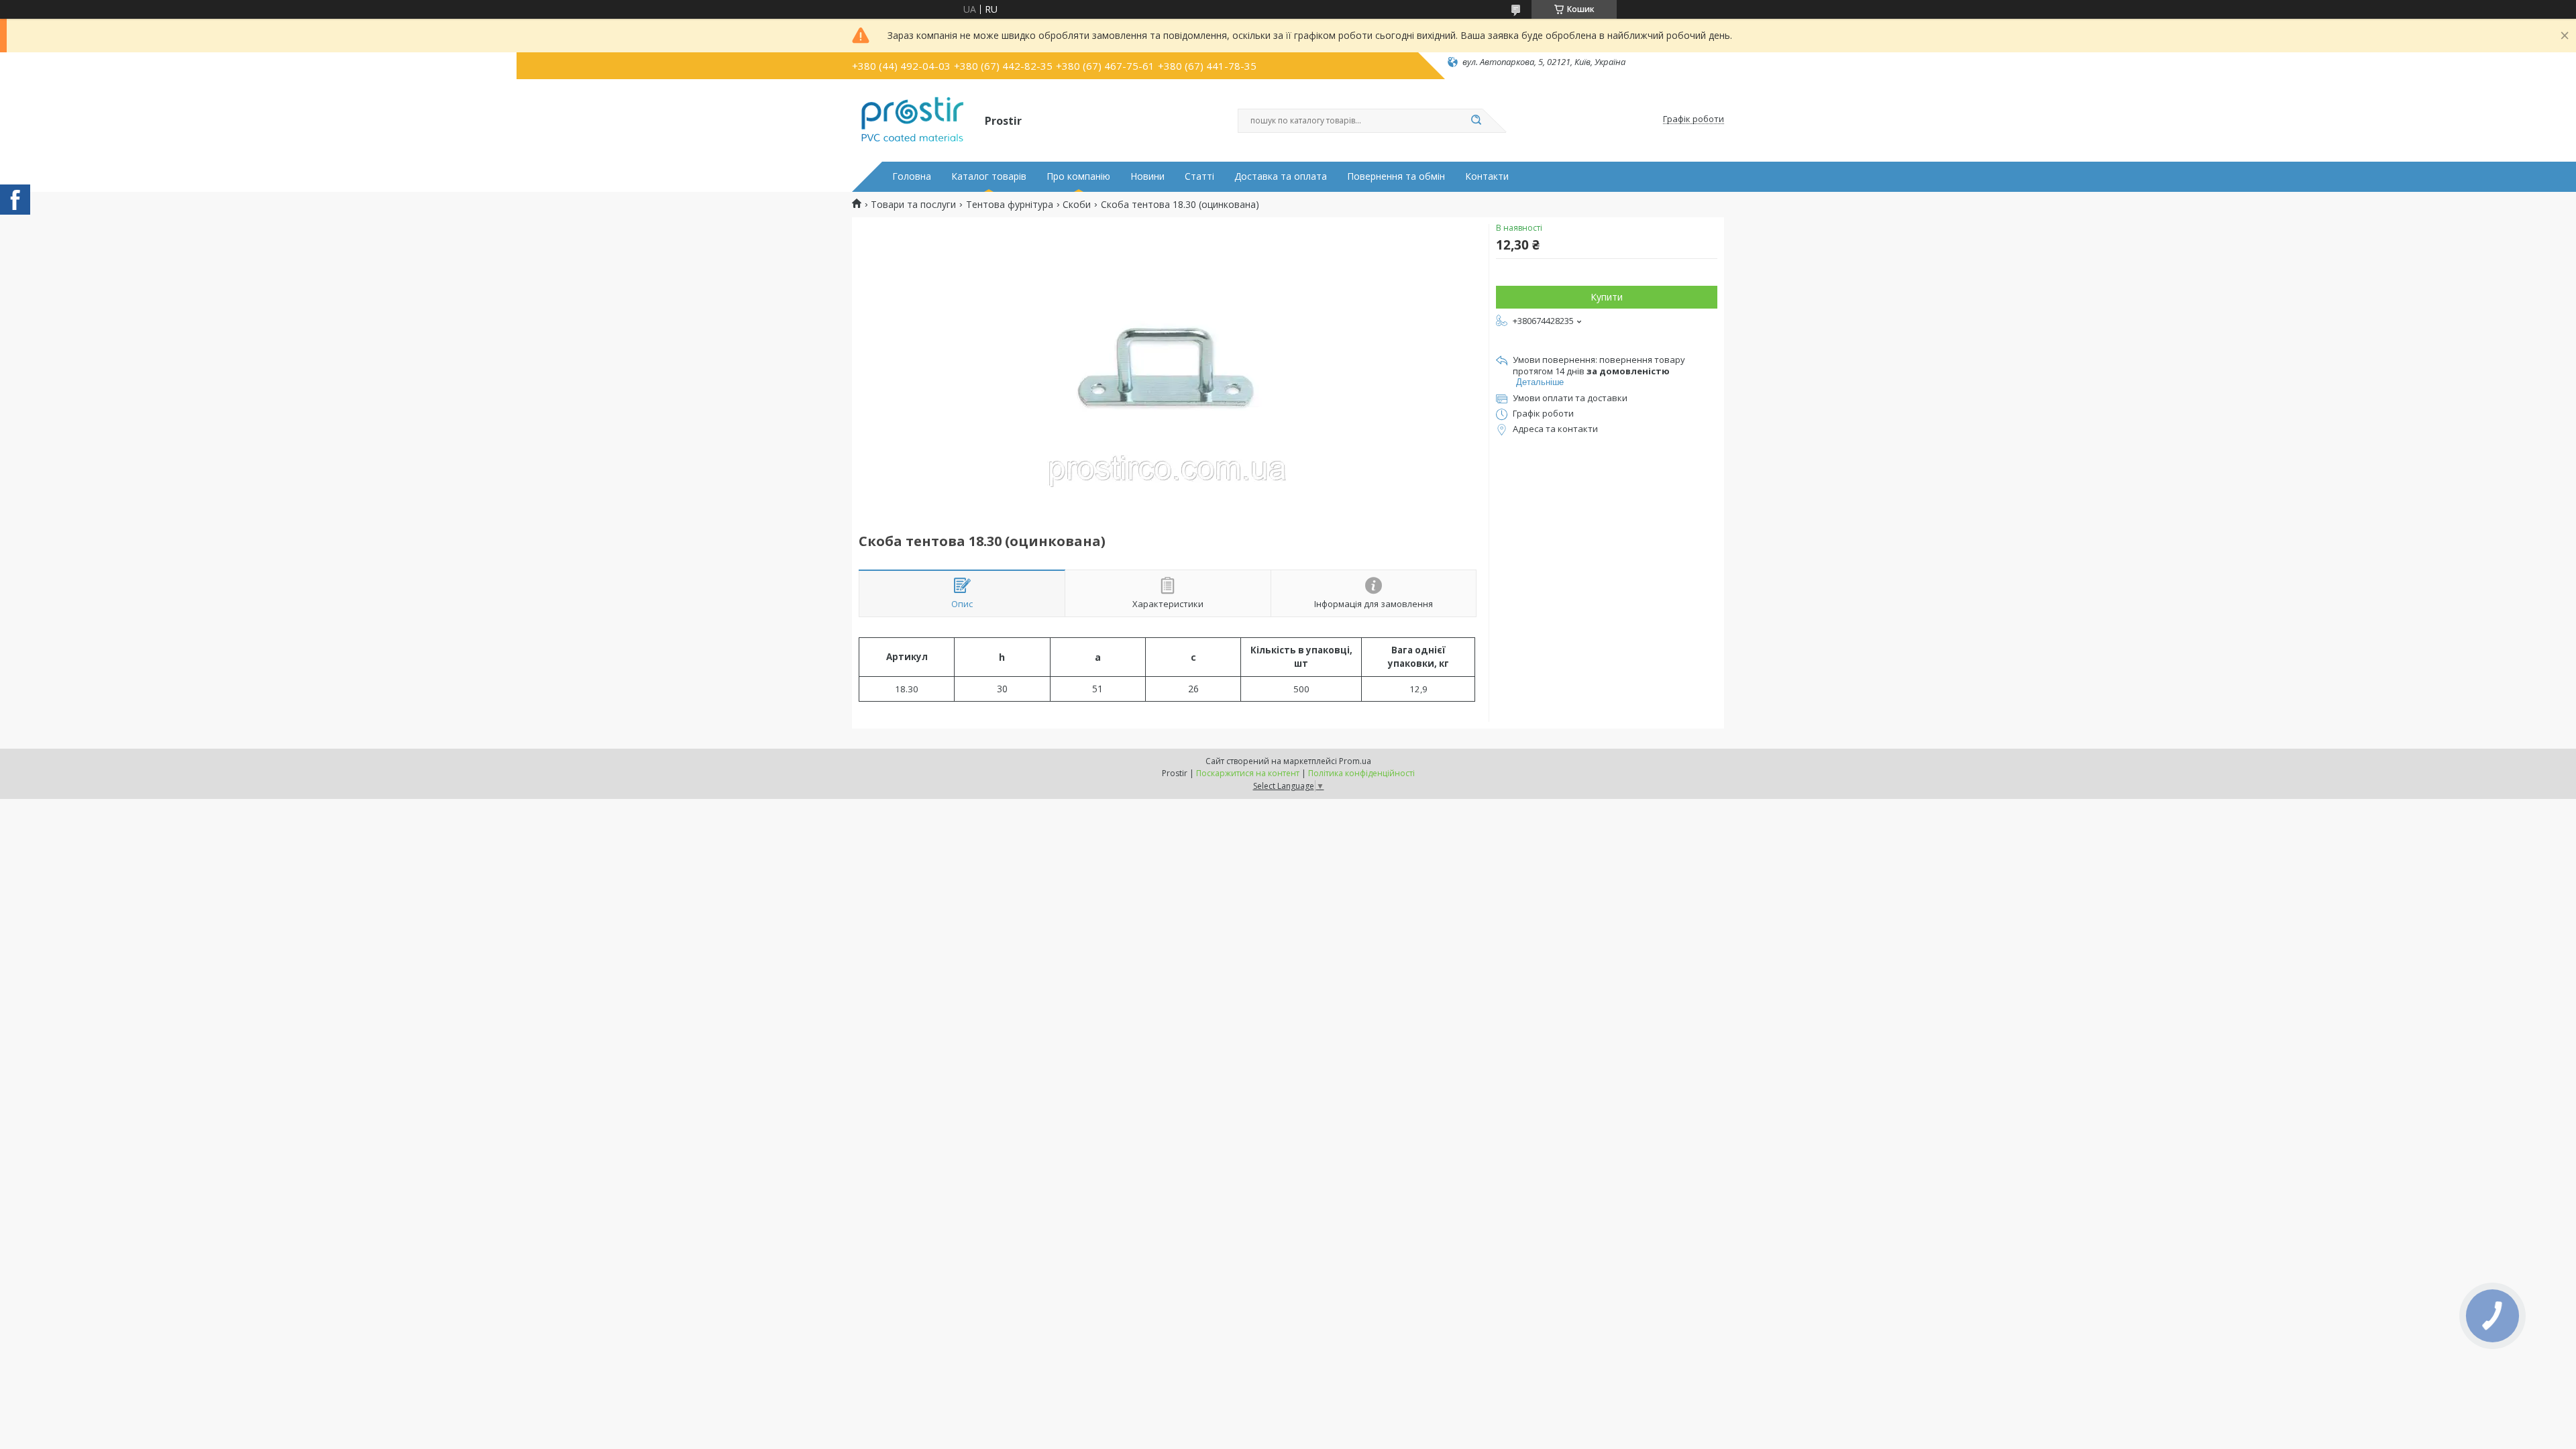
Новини (1147, 176)
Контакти (1487, 176)
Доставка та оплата (1281, 176)
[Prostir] (912, 119)
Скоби (1077, 205)
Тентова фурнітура (1010, 205)
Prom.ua (1355, 761)
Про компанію (1078, 176)
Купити (1607, 297)
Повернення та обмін (1396, 176)
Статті (1199, 176)
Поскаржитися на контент (1248, 773)
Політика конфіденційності (1361, 773)
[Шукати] (1476, 121)
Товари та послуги (913, 205)
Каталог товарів (989, 176)
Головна (912, 176)
